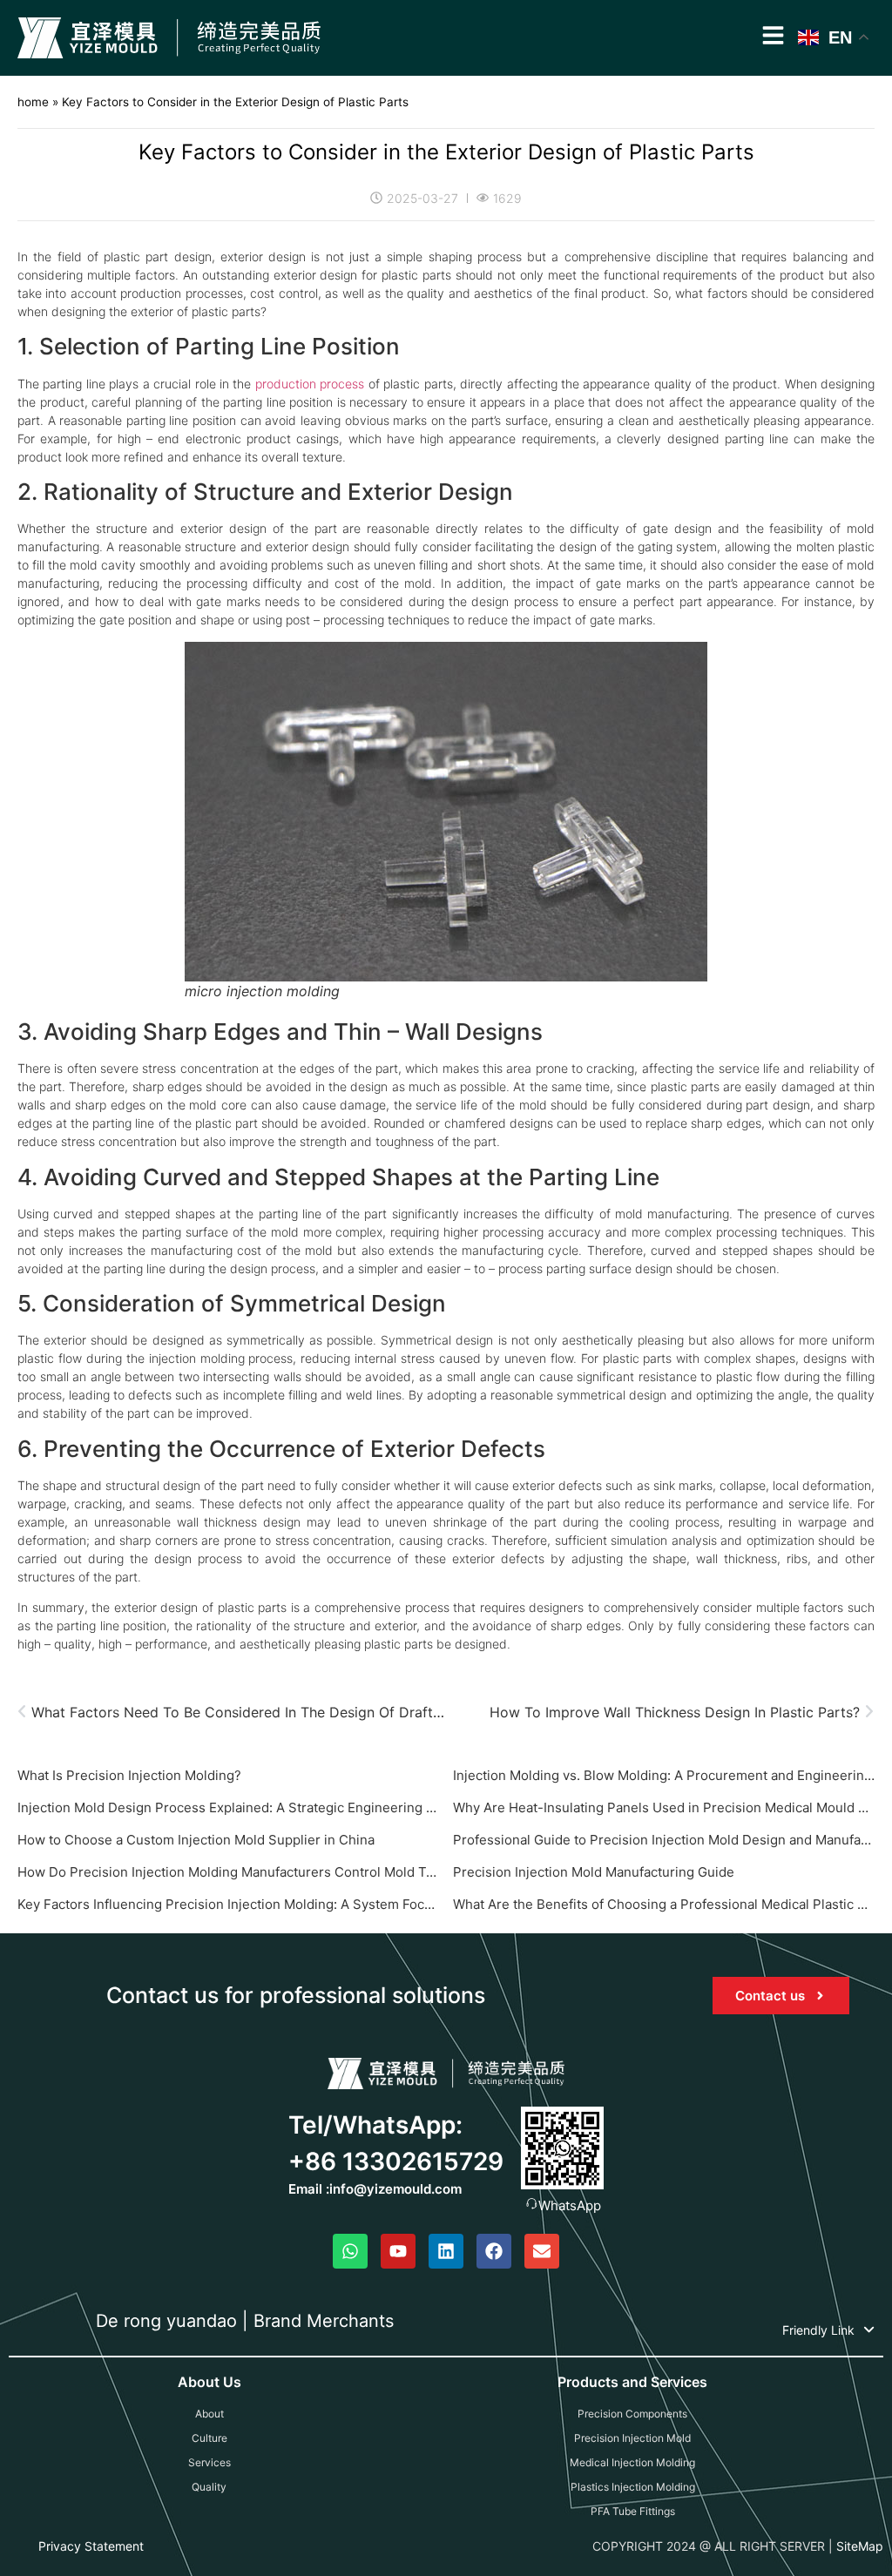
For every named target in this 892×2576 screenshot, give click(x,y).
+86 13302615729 (396, 2161)
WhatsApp (570, 2205)
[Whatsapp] (350, 2251)
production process (310, 384)
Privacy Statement (91, 2546)
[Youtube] (398, 2251)
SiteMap (860, 2546)
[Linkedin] (446, 2251)
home (33, 102)
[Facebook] (494, 2251)
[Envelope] (542, 2251)
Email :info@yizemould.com (375, 2189)
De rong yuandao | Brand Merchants (245, 2321)
